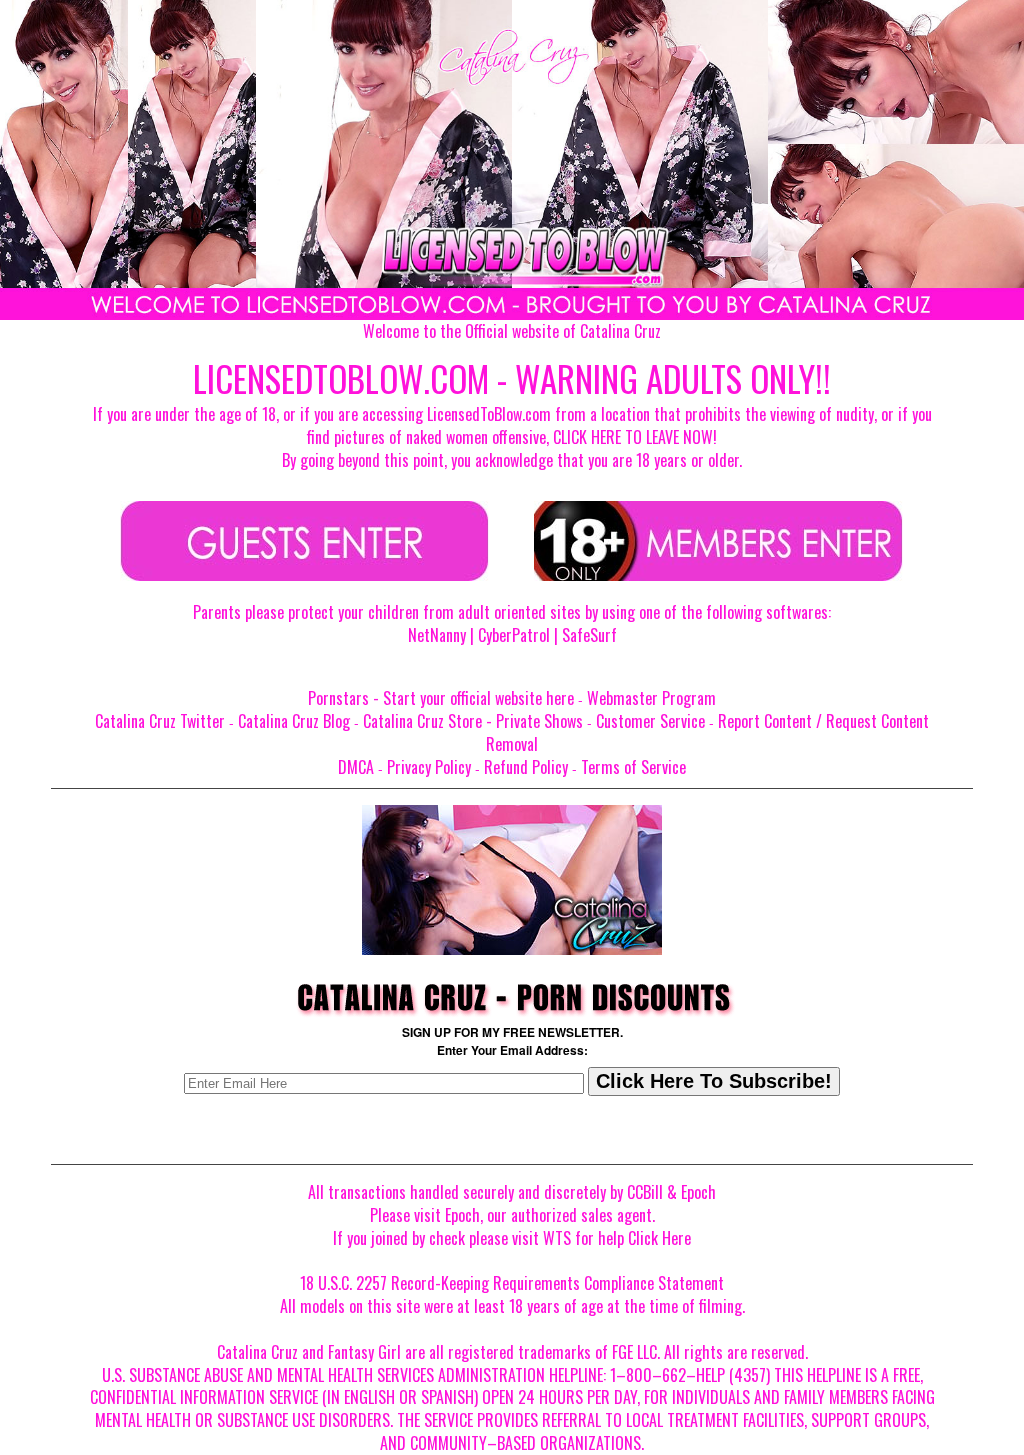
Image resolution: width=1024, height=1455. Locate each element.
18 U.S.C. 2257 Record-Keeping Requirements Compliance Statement (512, 1283)
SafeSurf (589, 635)
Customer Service (650, 721)
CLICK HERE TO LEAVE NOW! (635, 437)
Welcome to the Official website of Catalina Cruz (512, 331)
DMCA (356, 767)
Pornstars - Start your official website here (441, 698)
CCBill (645, 1192)
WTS (557, 1238)
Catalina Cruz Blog (294, 721)
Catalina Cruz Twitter (160, 721)
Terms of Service (633, 767)
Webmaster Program (651, 698)
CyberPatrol (514, 635)
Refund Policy (526, 767)
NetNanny (437, 635)
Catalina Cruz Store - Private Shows (473, 721)
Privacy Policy (429, 767)
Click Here (659, 1238)
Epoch (698, 1192)
